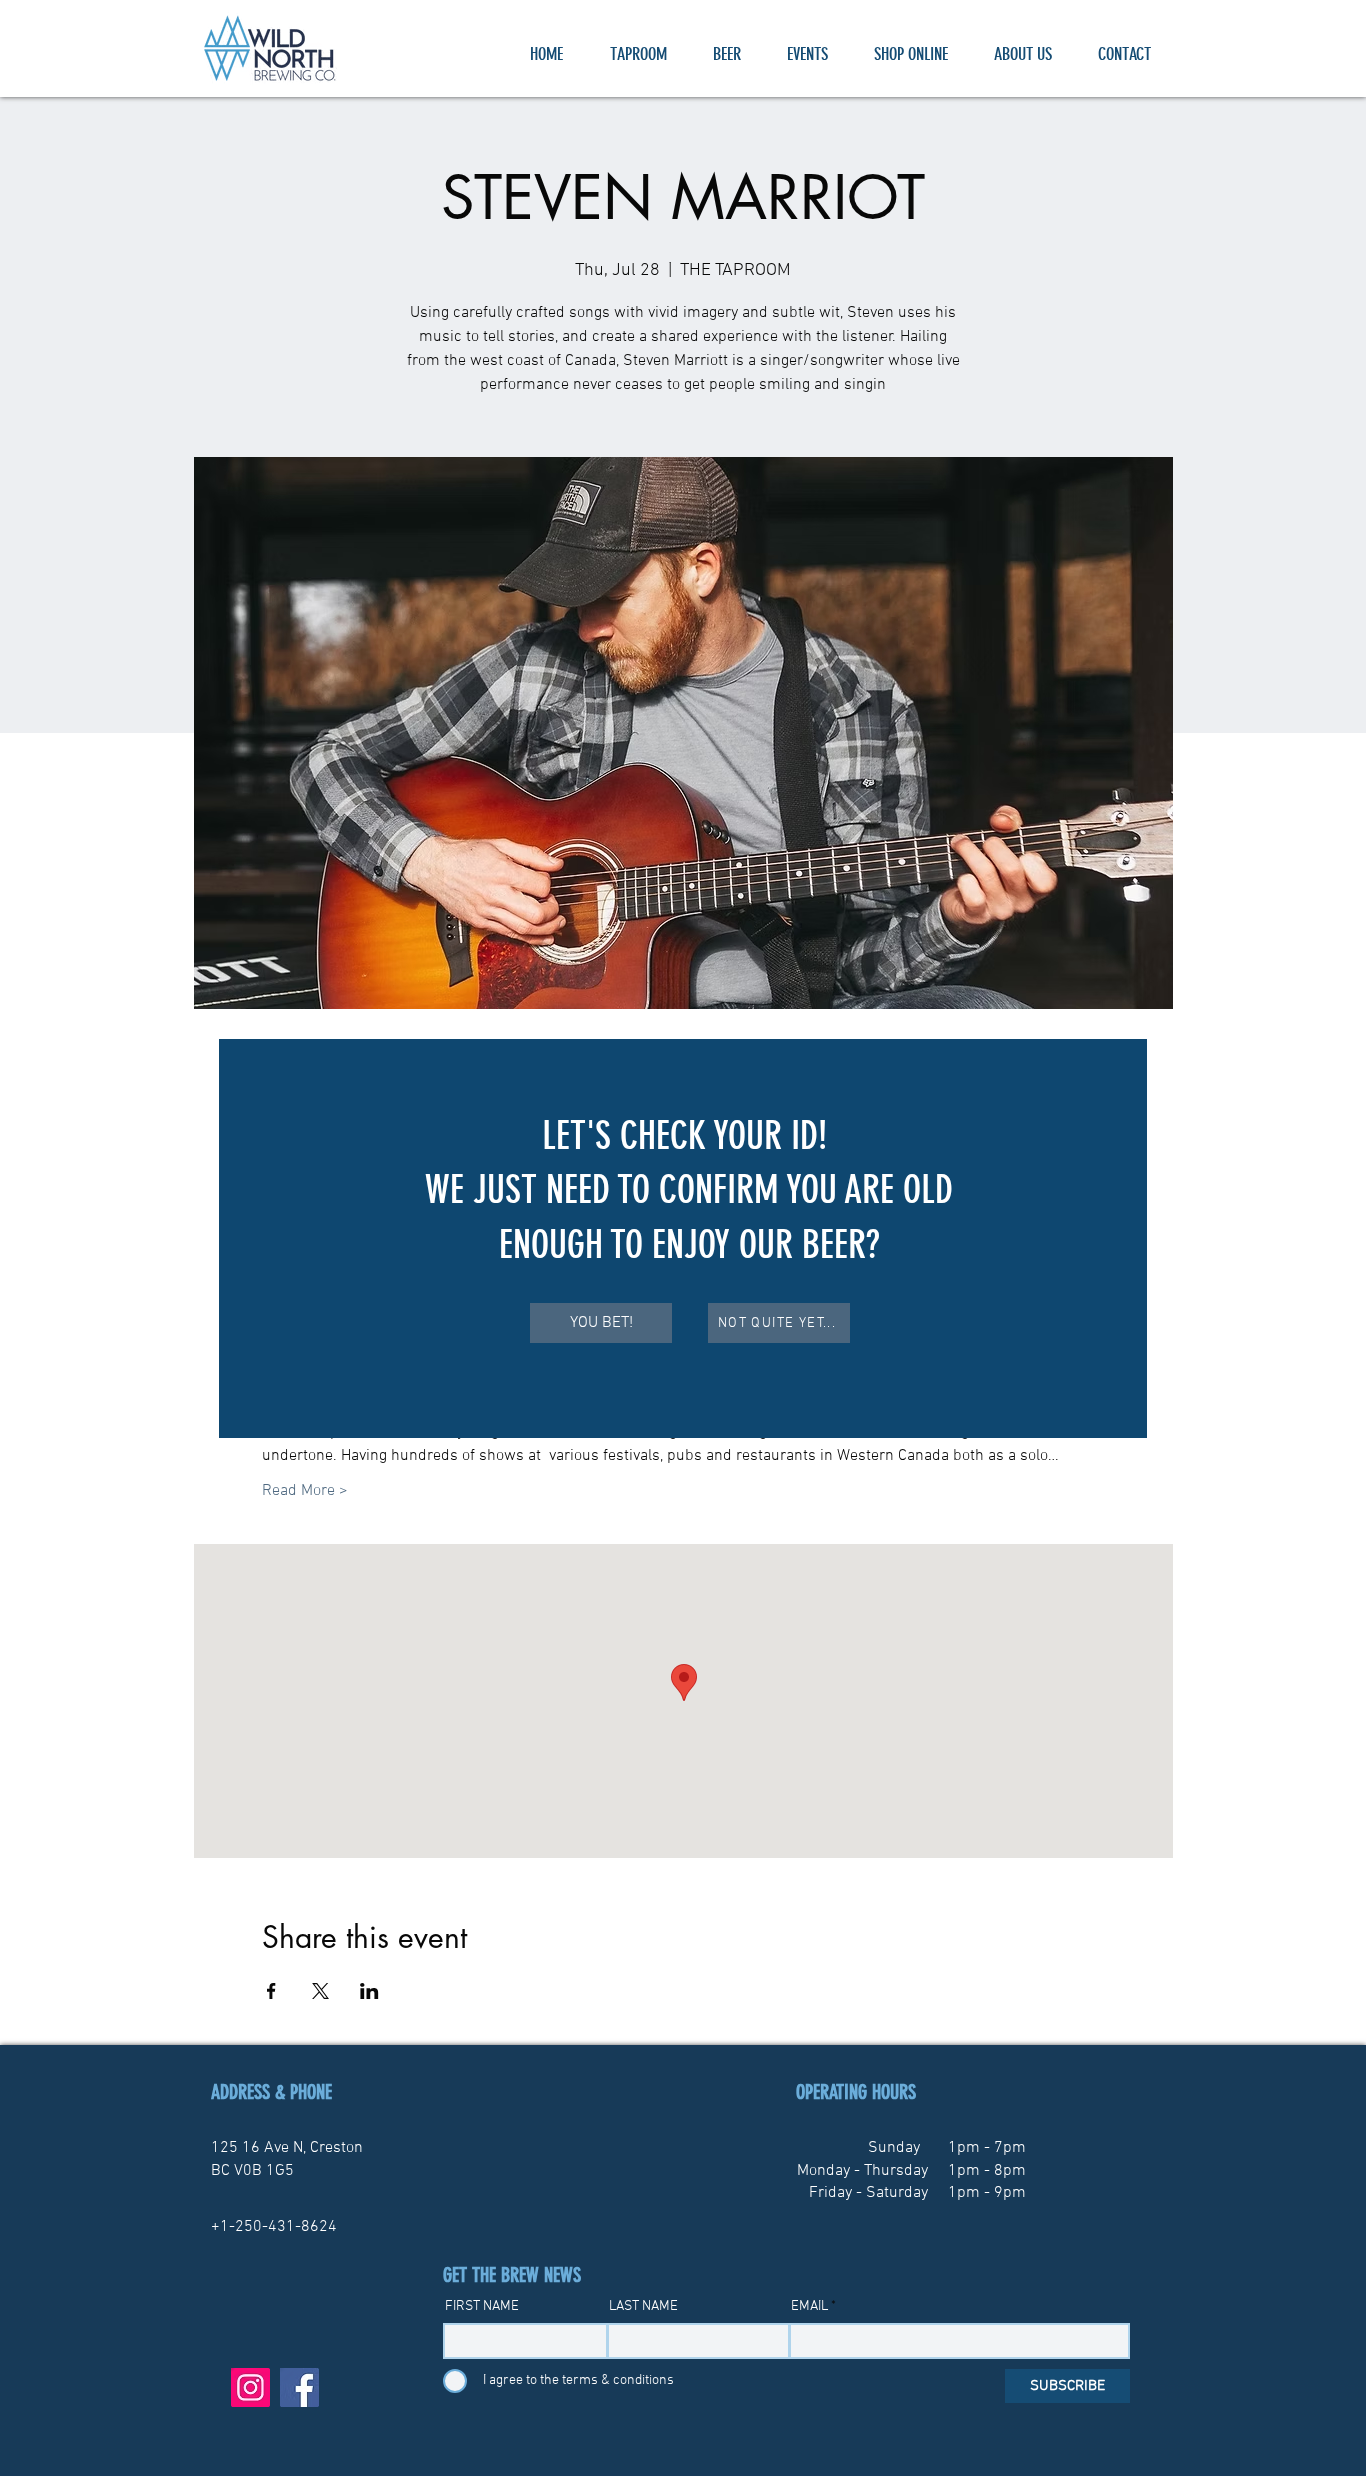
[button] (601, 1323)
